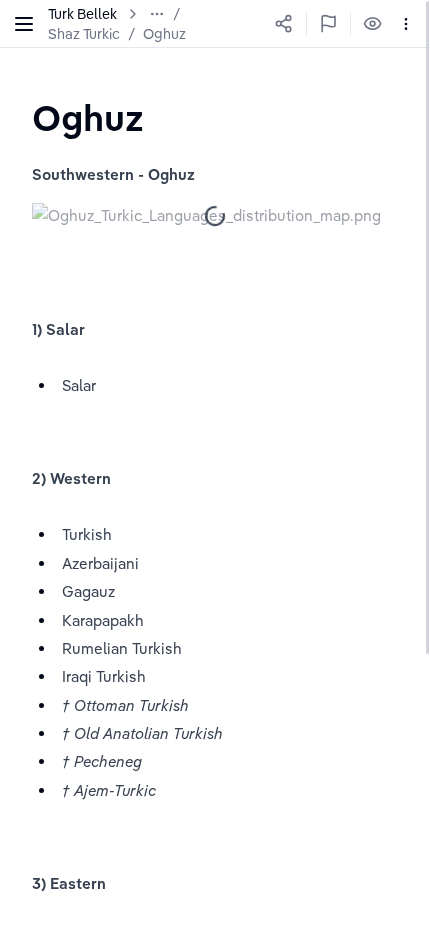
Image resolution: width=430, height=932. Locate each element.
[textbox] (88, 117)
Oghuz (164, 34)
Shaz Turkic (84, 34)
